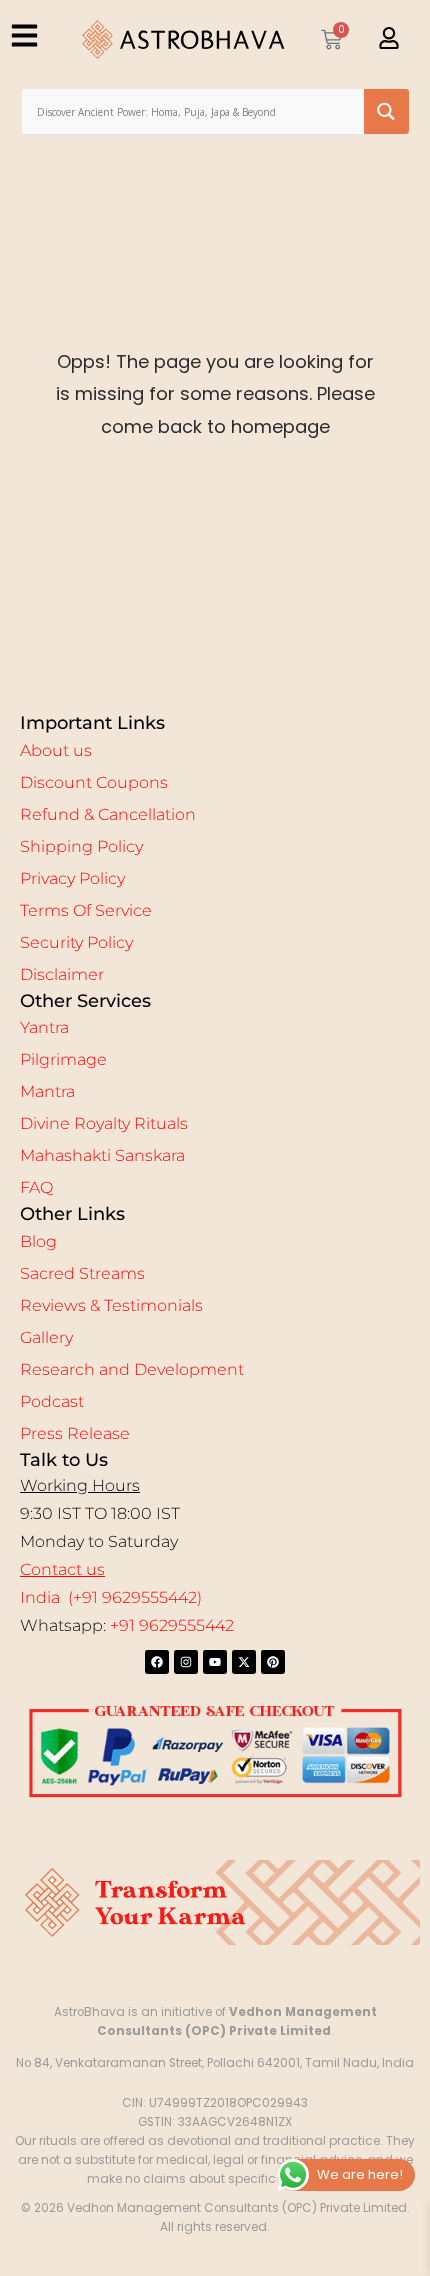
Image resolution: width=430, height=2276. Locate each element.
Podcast (52, 1401)
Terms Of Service (86, 910)
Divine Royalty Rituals (104, 1123)
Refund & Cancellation (108, 814)
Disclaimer (62, 974)
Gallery (46, 1337)
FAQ (36, 1187)
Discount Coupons (94, 782)
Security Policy (76, 942)
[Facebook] (157, 1662)
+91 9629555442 (172, 1625)
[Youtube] (215, 1662)
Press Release (75, 1433)
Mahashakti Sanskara (102, 1155)
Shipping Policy (81, 846)
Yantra (44, 1027)
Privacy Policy (72, 878)
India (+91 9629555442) (111, 1597)
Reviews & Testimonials (111, 1305)
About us (56, 750)
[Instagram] (186, 1662)
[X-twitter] (244, 1662)
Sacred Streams (82, 1273)
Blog (38, 1241)
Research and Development (132, 1369)
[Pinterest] (273, 1662)
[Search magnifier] (386, 111)
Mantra (47, 1091)
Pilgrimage (63, 1059)
